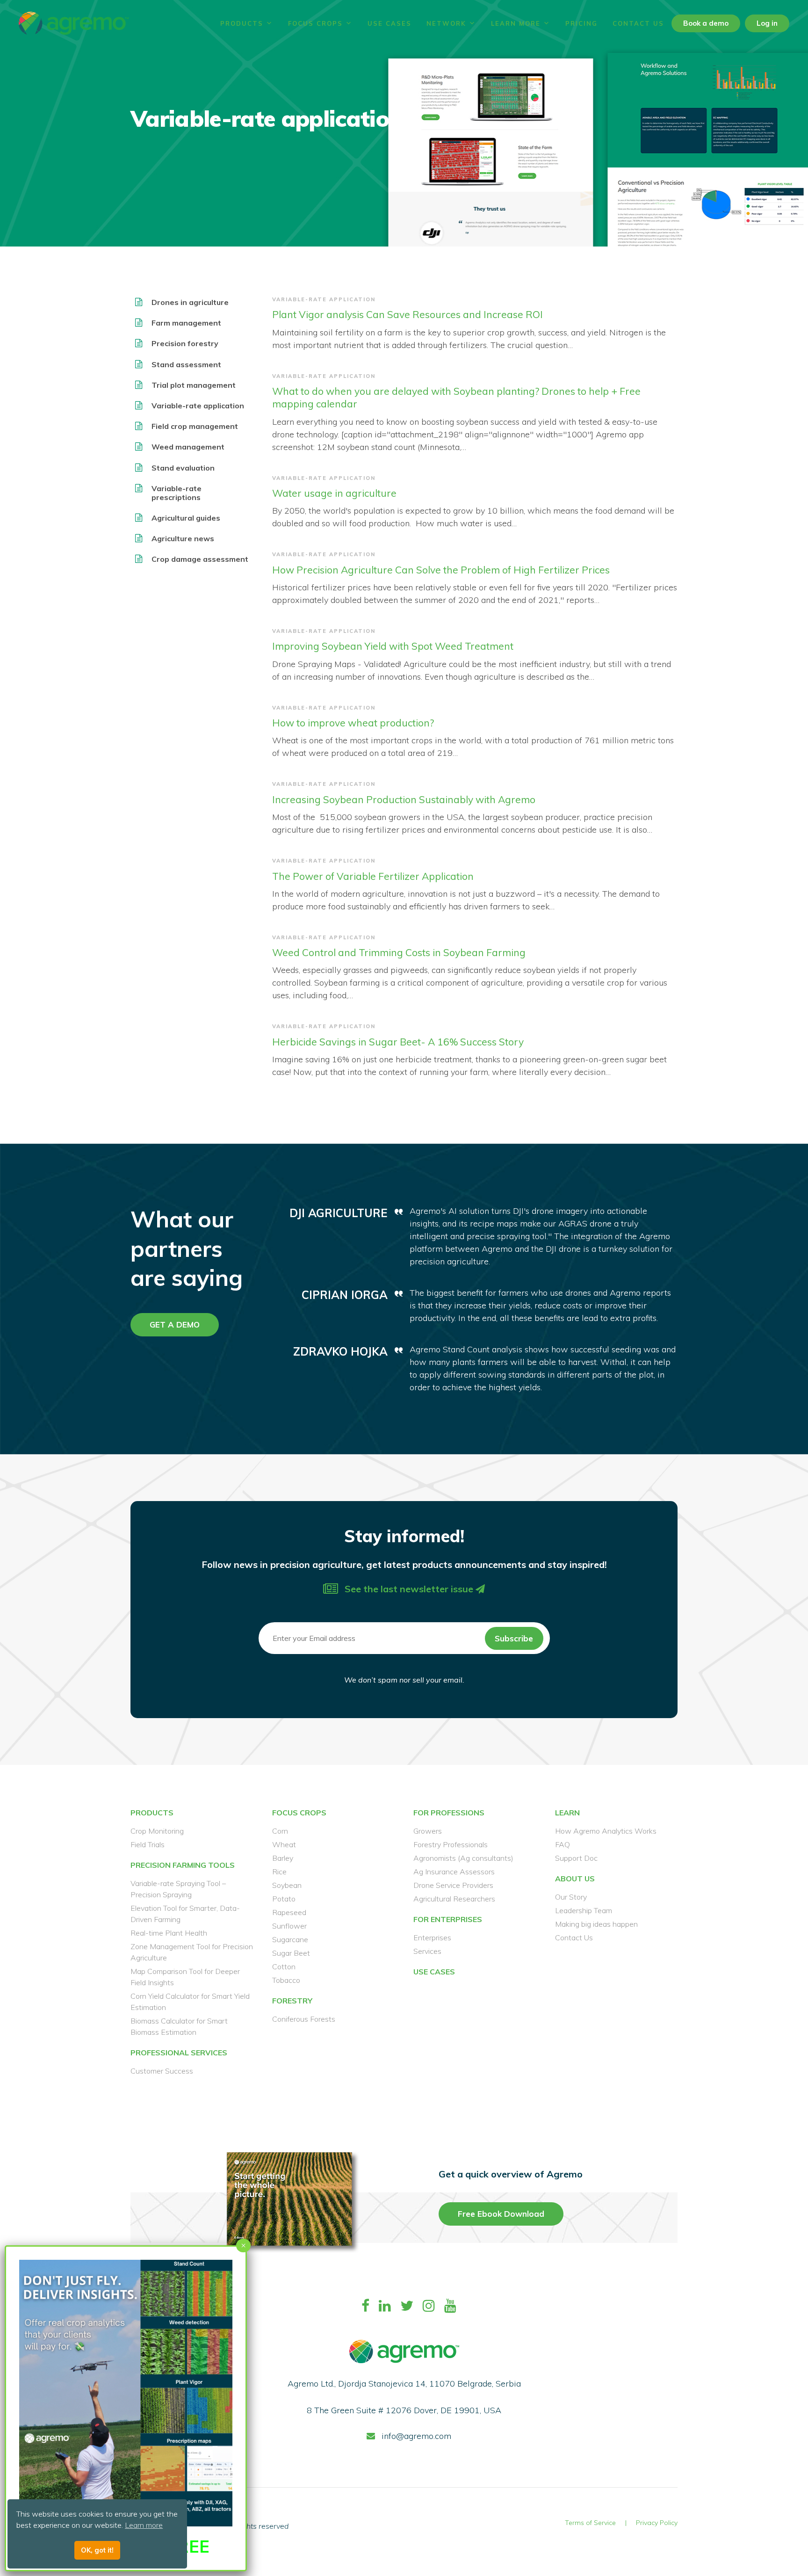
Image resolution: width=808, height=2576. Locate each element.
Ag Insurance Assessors (454, 1872)
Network (446, 23)
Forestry (292, 2001)
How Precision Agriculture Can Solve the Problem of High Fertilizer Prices (441, 570)
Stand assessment (186, 365)
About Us (575, 1879)
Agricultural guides (186, 518)
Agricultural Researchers (454, 1899)
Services (427, 1951)
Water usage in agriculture (334, 493)
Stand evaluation (183, 468)
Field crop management (195, 426)
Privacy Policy (657, 2523)
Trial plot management (194, 385)
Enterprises (432, 1937)
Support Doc (576, 1858)
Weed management (188, 447)
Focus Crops (315, 23)
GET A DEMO (175, 1324)
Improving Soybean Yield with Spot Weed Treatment (393, 646)
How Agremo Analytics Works (606, 1831)
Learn (567, 1813)
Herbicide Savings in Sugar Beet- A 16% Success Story (398, 1042)
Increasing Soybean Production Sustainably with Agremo (404, 799)
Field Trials (148, 1844)
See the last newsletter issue (409, 1589)
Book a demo (706, 23)
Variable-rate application (198, 406)
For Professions (449, 1813)
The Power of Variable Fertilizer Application (373, 876)
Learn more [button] (144, 2525)
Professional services (179, 2053)
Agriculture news (183, 539)
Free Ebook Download (501, 2214)
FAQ (563, 1844)
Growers (428, 1831)
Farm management (186, 323)
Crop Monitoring (157, 1831)
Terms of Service (590, 2523)
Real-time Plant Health (169, 1933)
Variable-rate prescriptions (177, 493)
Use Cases (390, 23)
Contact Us (638, 23)
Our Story (571, 1897)
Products (242, 23)
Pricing (581, 23)
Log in (767, 23)
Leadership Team (584, 1910)
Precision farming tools (183, 1865)
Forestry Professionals (451, 1844)
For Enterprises (448, 1919)
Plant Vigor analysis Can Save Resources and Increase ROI (408, 314)
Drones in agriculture (190, 302)
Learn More (516, 23)
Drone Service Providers (453, 1885)
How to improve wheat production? (353, 723)
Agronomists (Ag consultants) (463, 1858)
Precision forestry (185, 344)
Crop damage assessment (200, 559)
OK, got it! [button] (97, 2550)
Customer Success (162, 2071)
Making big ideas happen (596, 1924)
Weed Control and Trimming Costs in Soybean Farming (399, 952)
